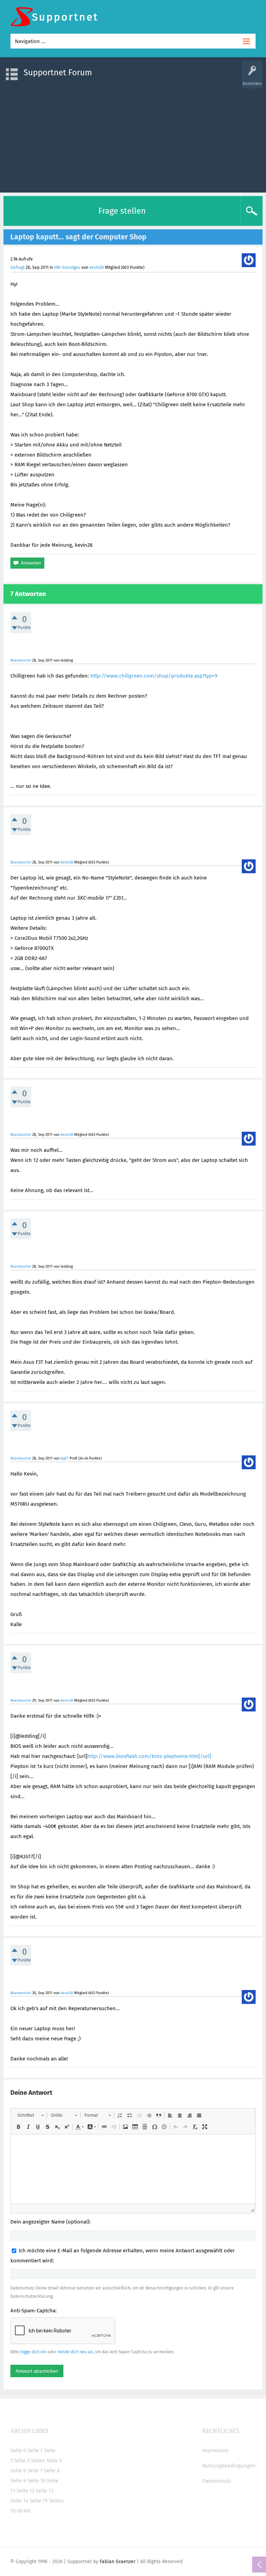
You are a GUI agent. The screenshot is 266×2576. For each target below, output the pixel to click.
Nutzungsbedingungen (229, 2466)
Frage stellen (122, 211)
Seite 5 (54, 2460)
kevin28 (97, 267)
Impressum (215, 2450)
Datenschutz (217, 2481)
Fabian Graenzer (118, 2562)
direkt (24, 2511)
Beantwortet (21, 660)
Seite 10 (36, 2481)
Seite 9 (18, 2481)
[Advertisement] (133, 137)
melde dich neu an (75, 2352)
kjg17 (65, 1458)
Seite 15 (39, 2501)
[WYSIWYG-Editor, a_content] (133, 2169)
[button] (30, 2115)
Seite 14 (19, 2501)
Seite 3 (22, 2460)
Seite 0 (18, 2450)
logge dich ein (33, 2352)
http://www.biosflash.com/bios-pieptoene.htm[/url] (149, 1756)
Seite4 (38, 2460)
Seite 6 (18, 2471)
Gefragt (17, 267)
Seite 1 (35, 2450)
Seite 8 (52, 2471)
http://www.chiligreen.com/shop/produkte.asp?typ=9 (154, 676)
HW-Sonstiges (67, 267)
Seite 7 (35, 2471)
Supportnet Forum (58, 73)
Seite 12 (25, 2491)
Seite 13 (45, 2491)
